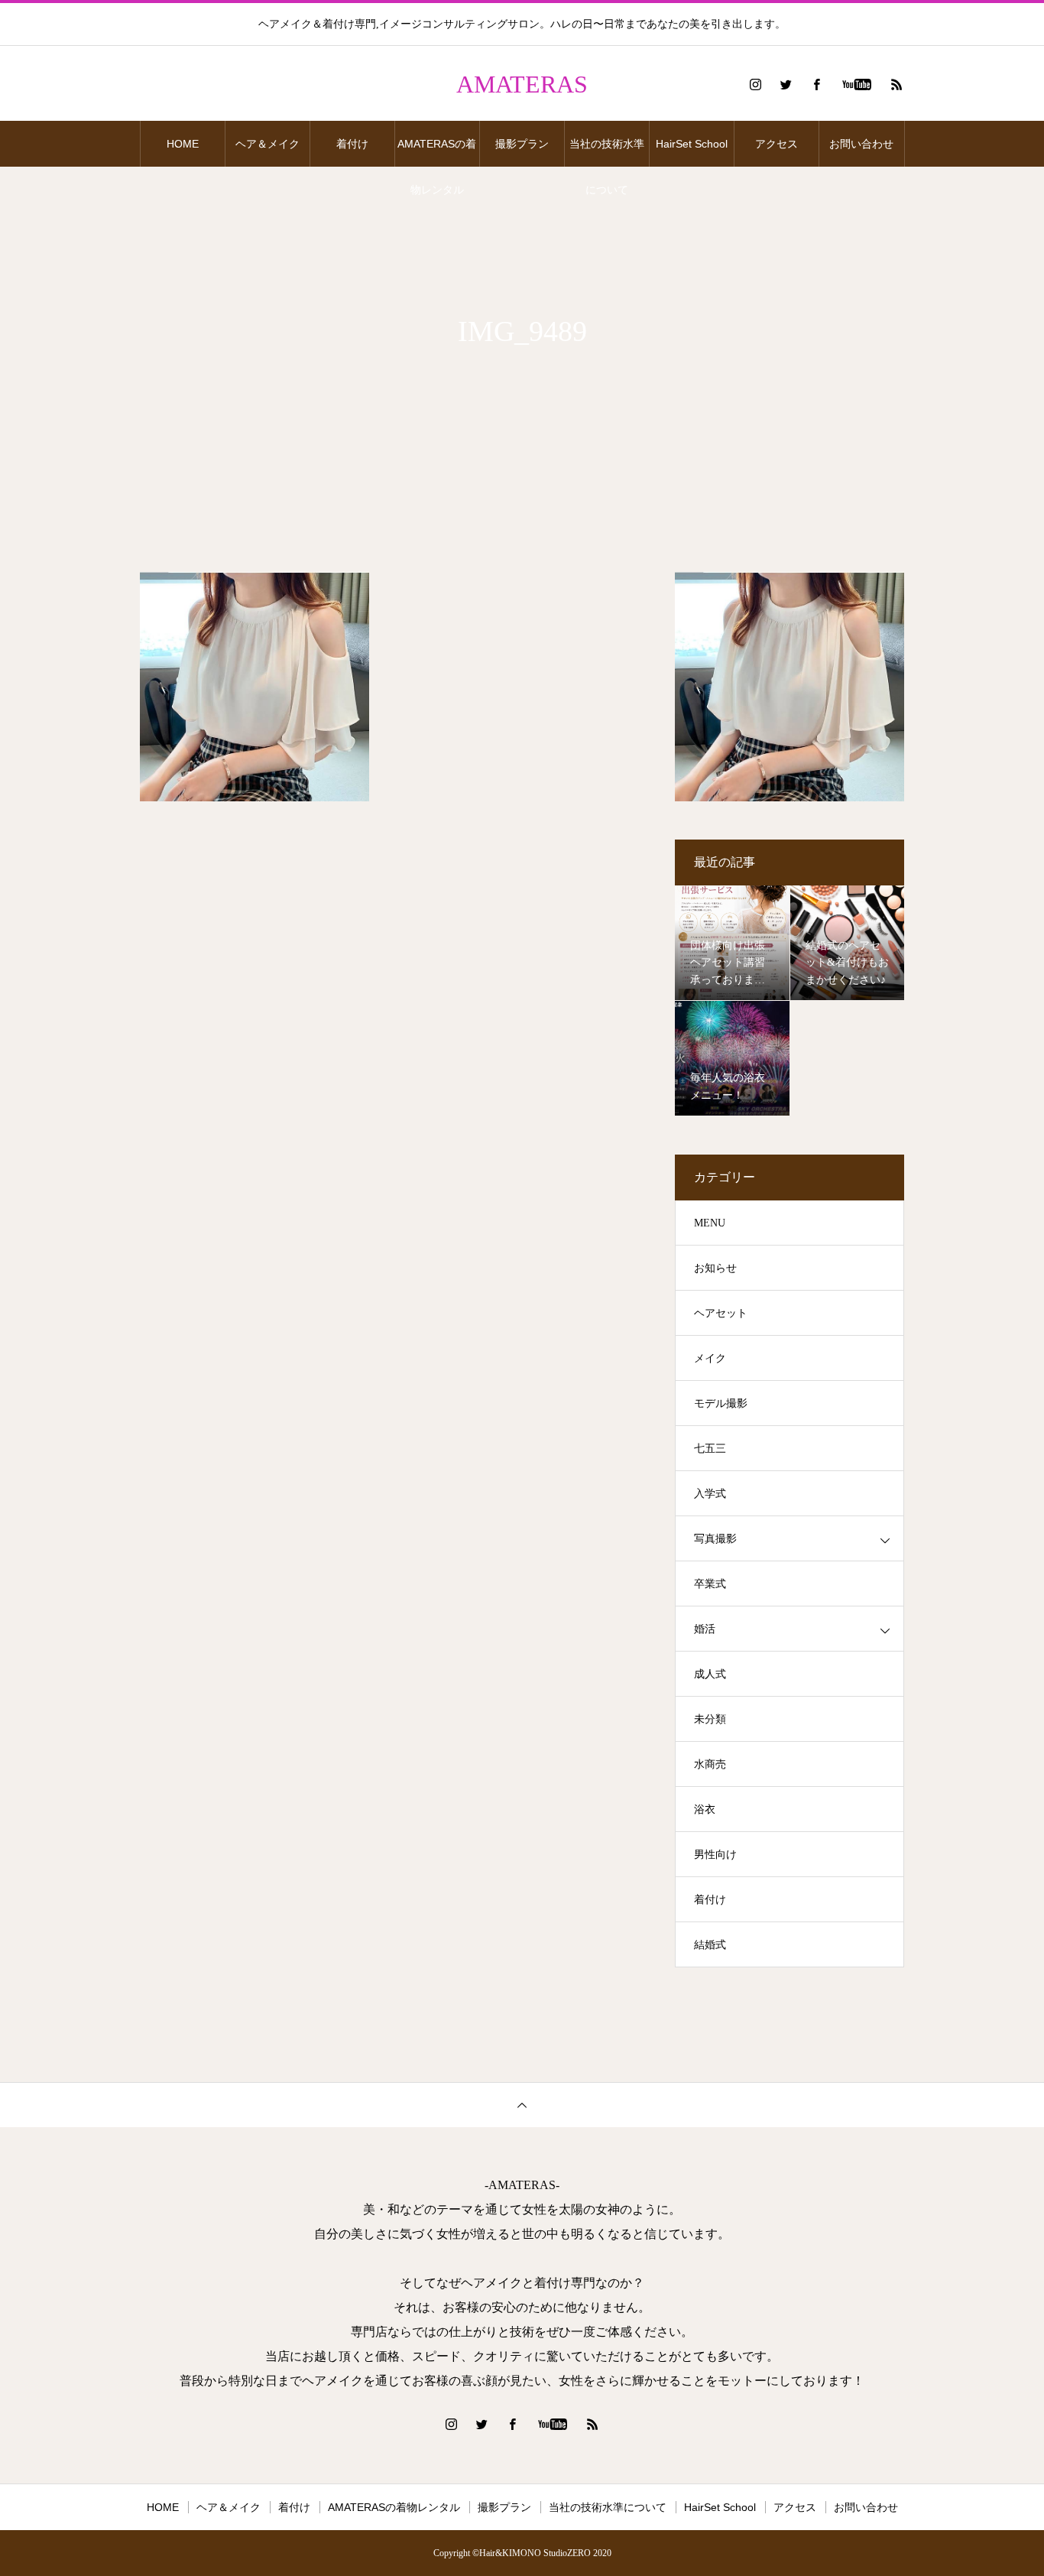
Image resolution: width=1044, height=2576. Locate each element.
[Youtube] (856, 84)
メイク (710, 1358)
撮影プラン (522, 144)
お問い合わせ (861, 144)
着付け (352, 144)
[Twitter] (786, 84)
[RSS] (896, 84)
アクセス (777, 144)
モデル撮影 (721, 1403)
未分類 (710, 1719)
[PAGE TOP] (522, 2105)
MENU (710, 1223)
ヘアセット (721, 1313)
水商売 (710, 1764)
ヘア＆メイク (267, 144)
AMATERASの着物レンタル (437, 152)
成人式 (710, 1674)
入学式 (710, 1494)
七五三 (710, 1449)
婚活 (705, 1629)
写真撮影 (715, 1539)
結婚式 (710, 1945)
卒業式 (710, 1584)
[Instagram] (755, 84)
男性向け (715, 1855)
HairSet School (692, 144)
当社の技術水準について (607, 152)
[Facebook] (816, 84)
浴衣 (705, 1809)
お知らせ (715, 1268)
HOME (183, 144)
